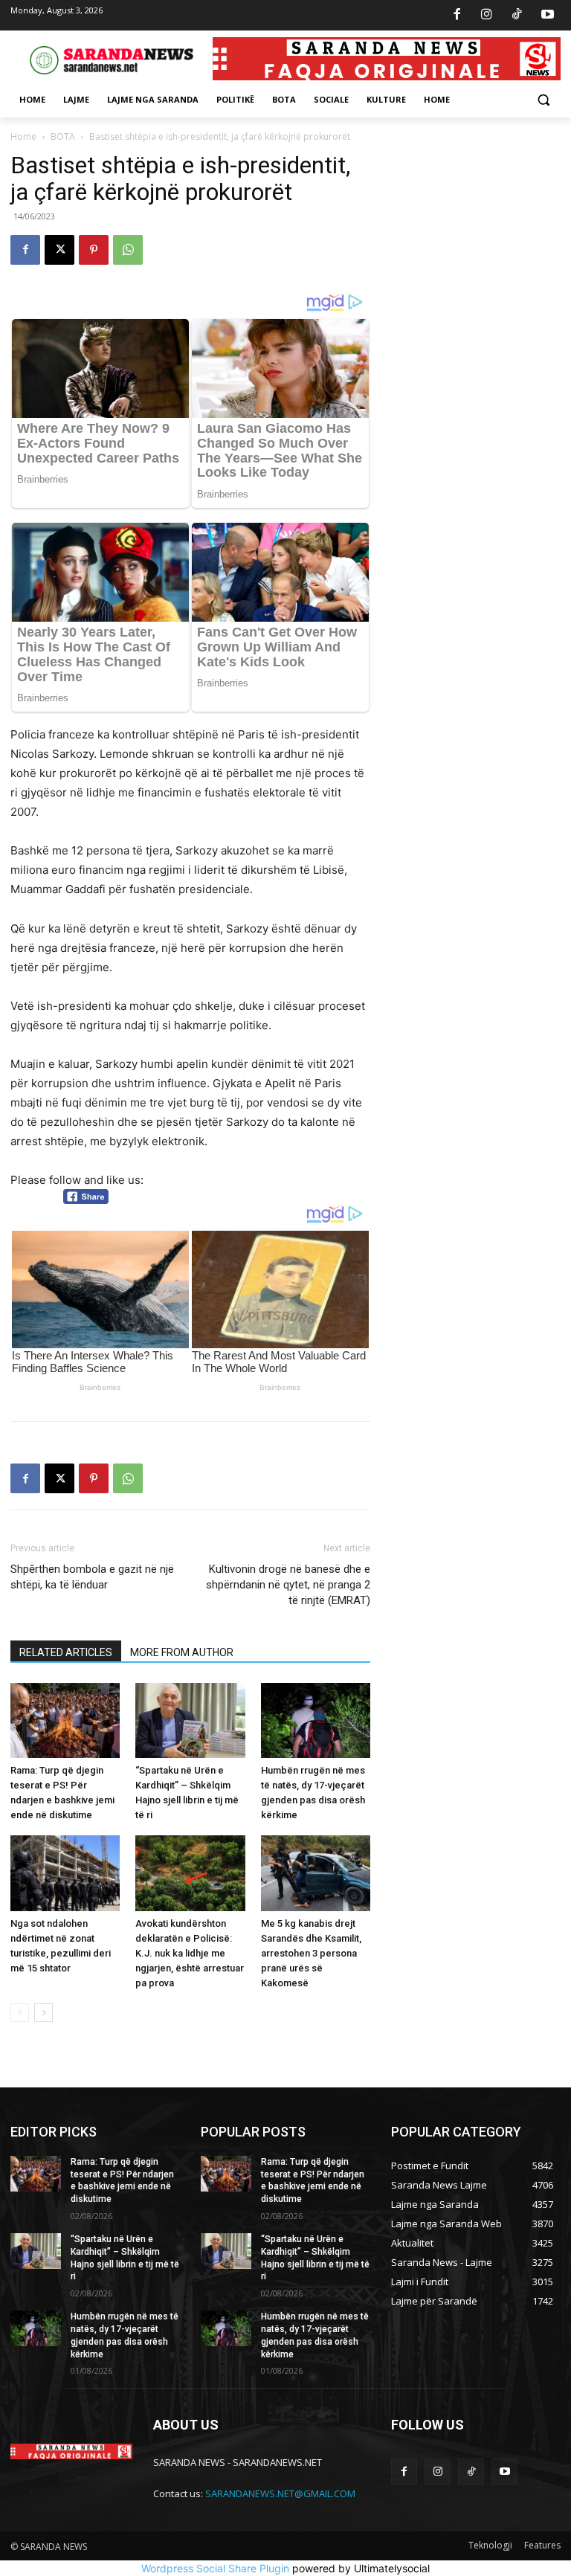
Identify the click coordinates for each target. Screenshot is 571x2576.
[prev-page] (20, 2013)
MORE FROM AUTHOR (182, 1652)
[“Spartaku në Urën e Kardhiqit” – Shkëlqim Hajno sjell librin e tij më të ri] (190, 1720)
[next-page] (43, 2013)
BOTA (63, 136)
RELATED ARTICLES (66, 1652)
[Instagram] (487, 16)
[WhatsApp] (128, 250)
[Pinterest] (94, 250)
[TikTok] (517, 16)
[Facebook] (457, 16)
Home (23, 136)
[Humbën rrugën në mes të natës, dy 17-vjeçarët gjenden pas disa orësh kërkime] (316, 1720)
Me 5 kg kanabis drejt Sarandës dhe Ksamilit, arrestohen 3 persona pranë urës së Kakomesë (311, 1953)
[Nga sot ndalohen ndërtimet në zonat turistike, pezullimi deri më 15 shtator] (65, 1873)
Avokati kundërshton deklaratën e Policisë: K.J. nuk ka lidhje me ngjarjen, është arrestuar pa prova (190, 1953)
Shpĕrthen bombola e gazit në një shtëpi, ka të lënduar (92, 1577)
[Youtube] (547, 16)
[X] (59, 250)
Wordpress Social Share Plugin (217, 2568)
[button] (543, 100)
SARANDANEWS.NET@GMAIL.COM (280, 2493)
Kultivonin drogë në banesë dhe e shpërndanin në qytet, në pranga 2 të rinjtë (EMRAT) (288, 1585)
